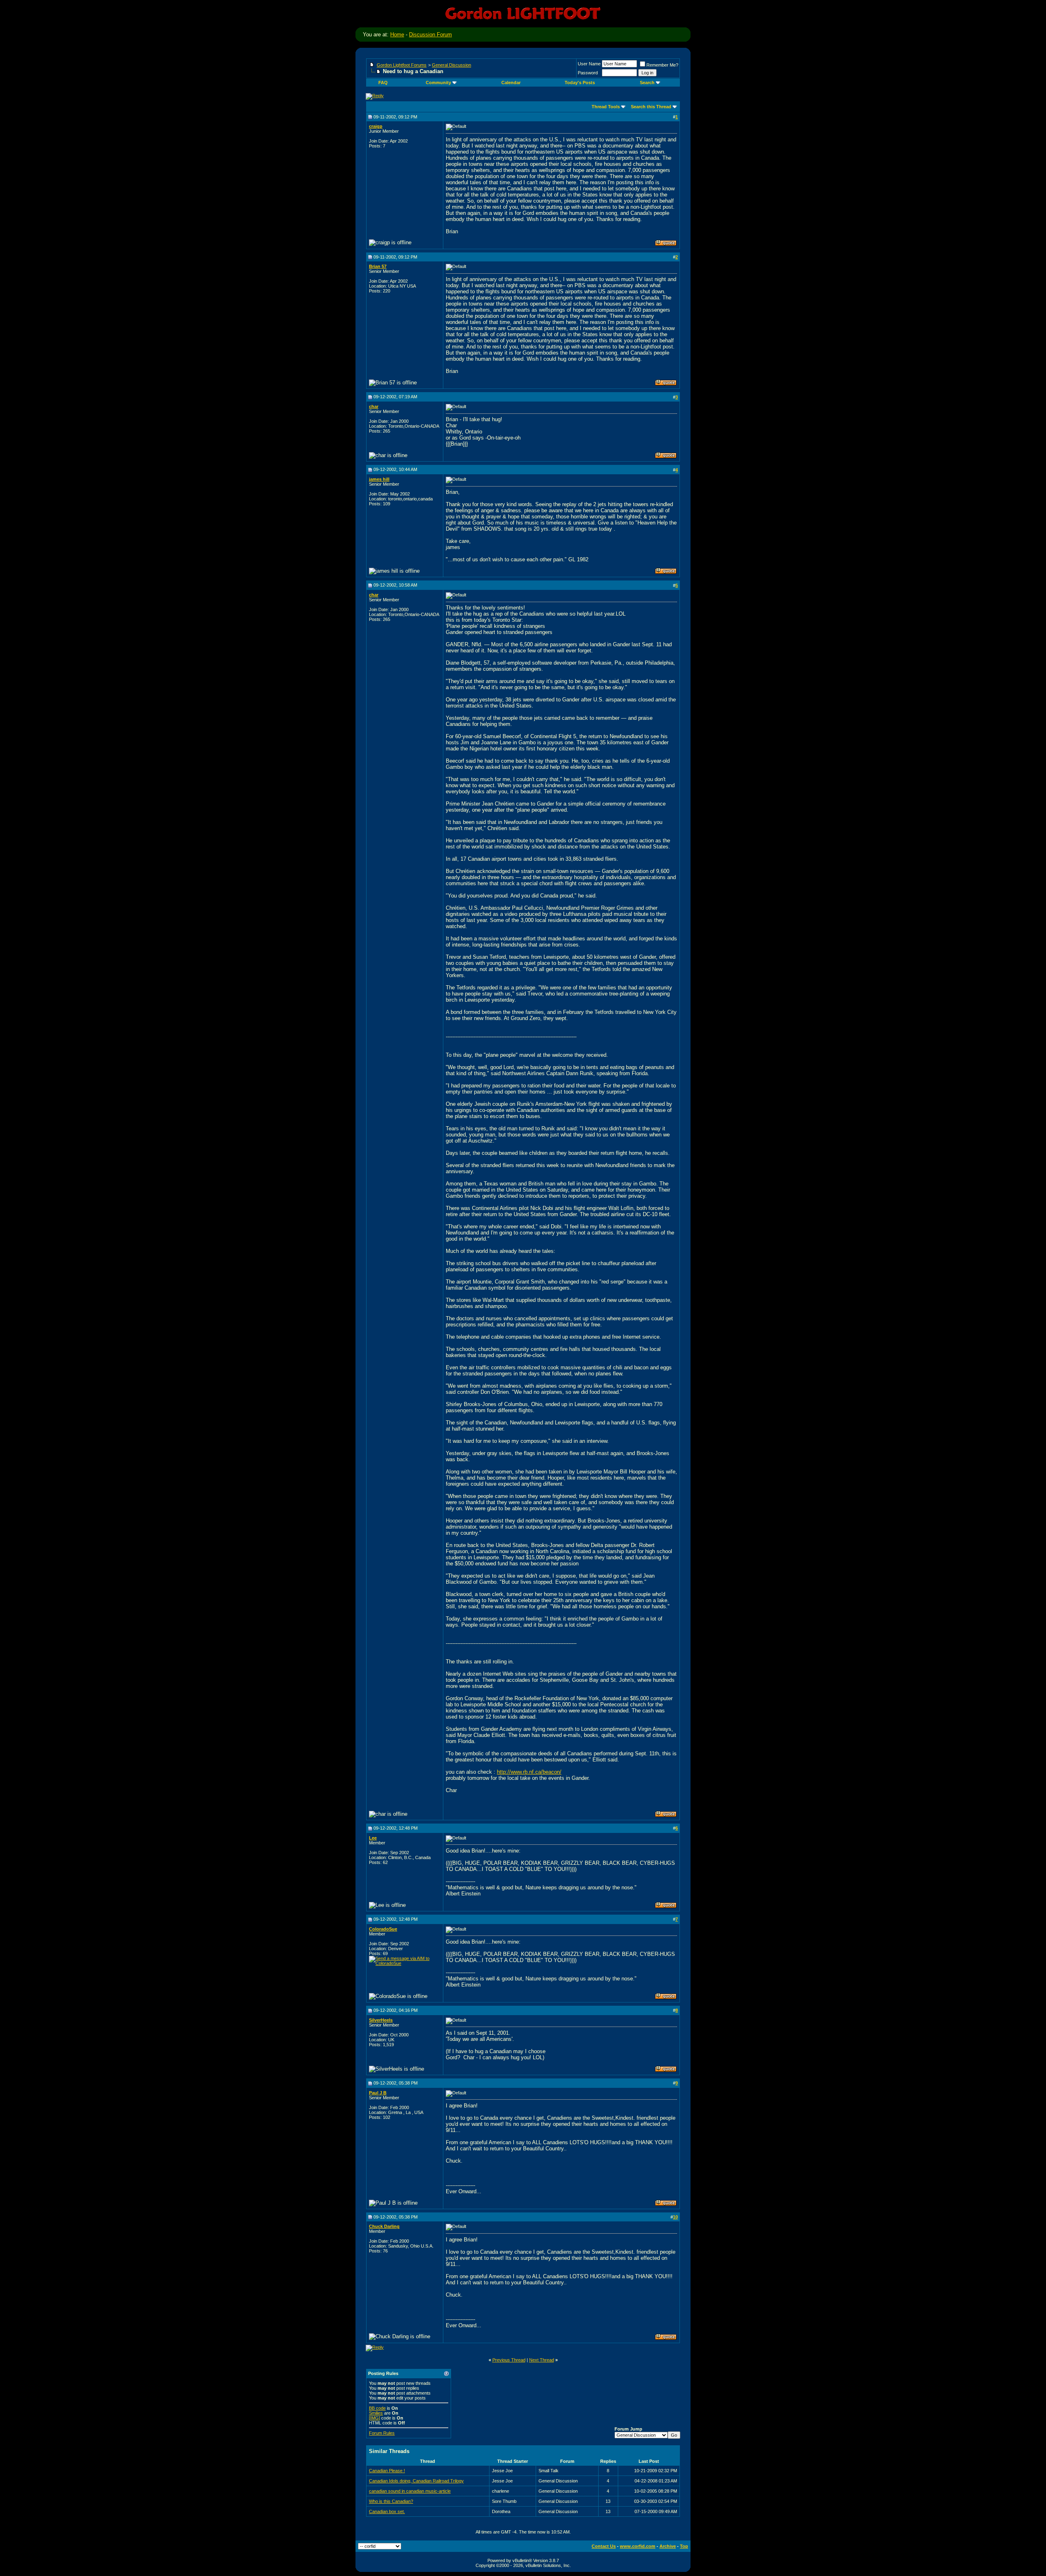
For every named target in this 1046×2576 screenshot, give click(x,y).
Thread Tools (606, 107)
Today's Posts (580, 83)
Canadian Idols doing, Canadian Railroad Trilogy (416, 2481)
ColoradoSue (383, 1929)
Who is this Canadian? (391, 2501)
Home (397, 35)
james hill (379, 479)
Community (438, 83)
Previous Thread (509, 2360)
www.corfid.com (638, 2546)
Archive (668, 2546)
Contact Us (604, 2546)
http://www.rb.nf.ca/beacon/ (529, 1772)
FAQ (383, 83)
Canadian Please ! (387, 2471)
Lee (373, 1838)
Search (647, 83)
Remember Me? (662, 65)
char (374, 406)
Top (684, 2546)
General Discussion (451, 65)
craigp (376, 126)
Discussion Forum (430, 35)
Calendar (511, 83)
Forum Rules (382, 2433)
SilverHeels (381, 2020)
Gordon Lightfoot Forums (402, 65)
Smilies (376, 2413)
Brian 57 (378, 266)
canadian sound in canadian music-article (410, 2491)
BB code (377, 2408)
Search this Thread (651, 107)
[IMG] (374, 2418)
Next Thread (542, 2360)
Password (588, 73)
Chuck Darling (384, 2226)
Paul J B (378, 2093)
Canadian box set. (387, 2511)
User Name (589, 64)
